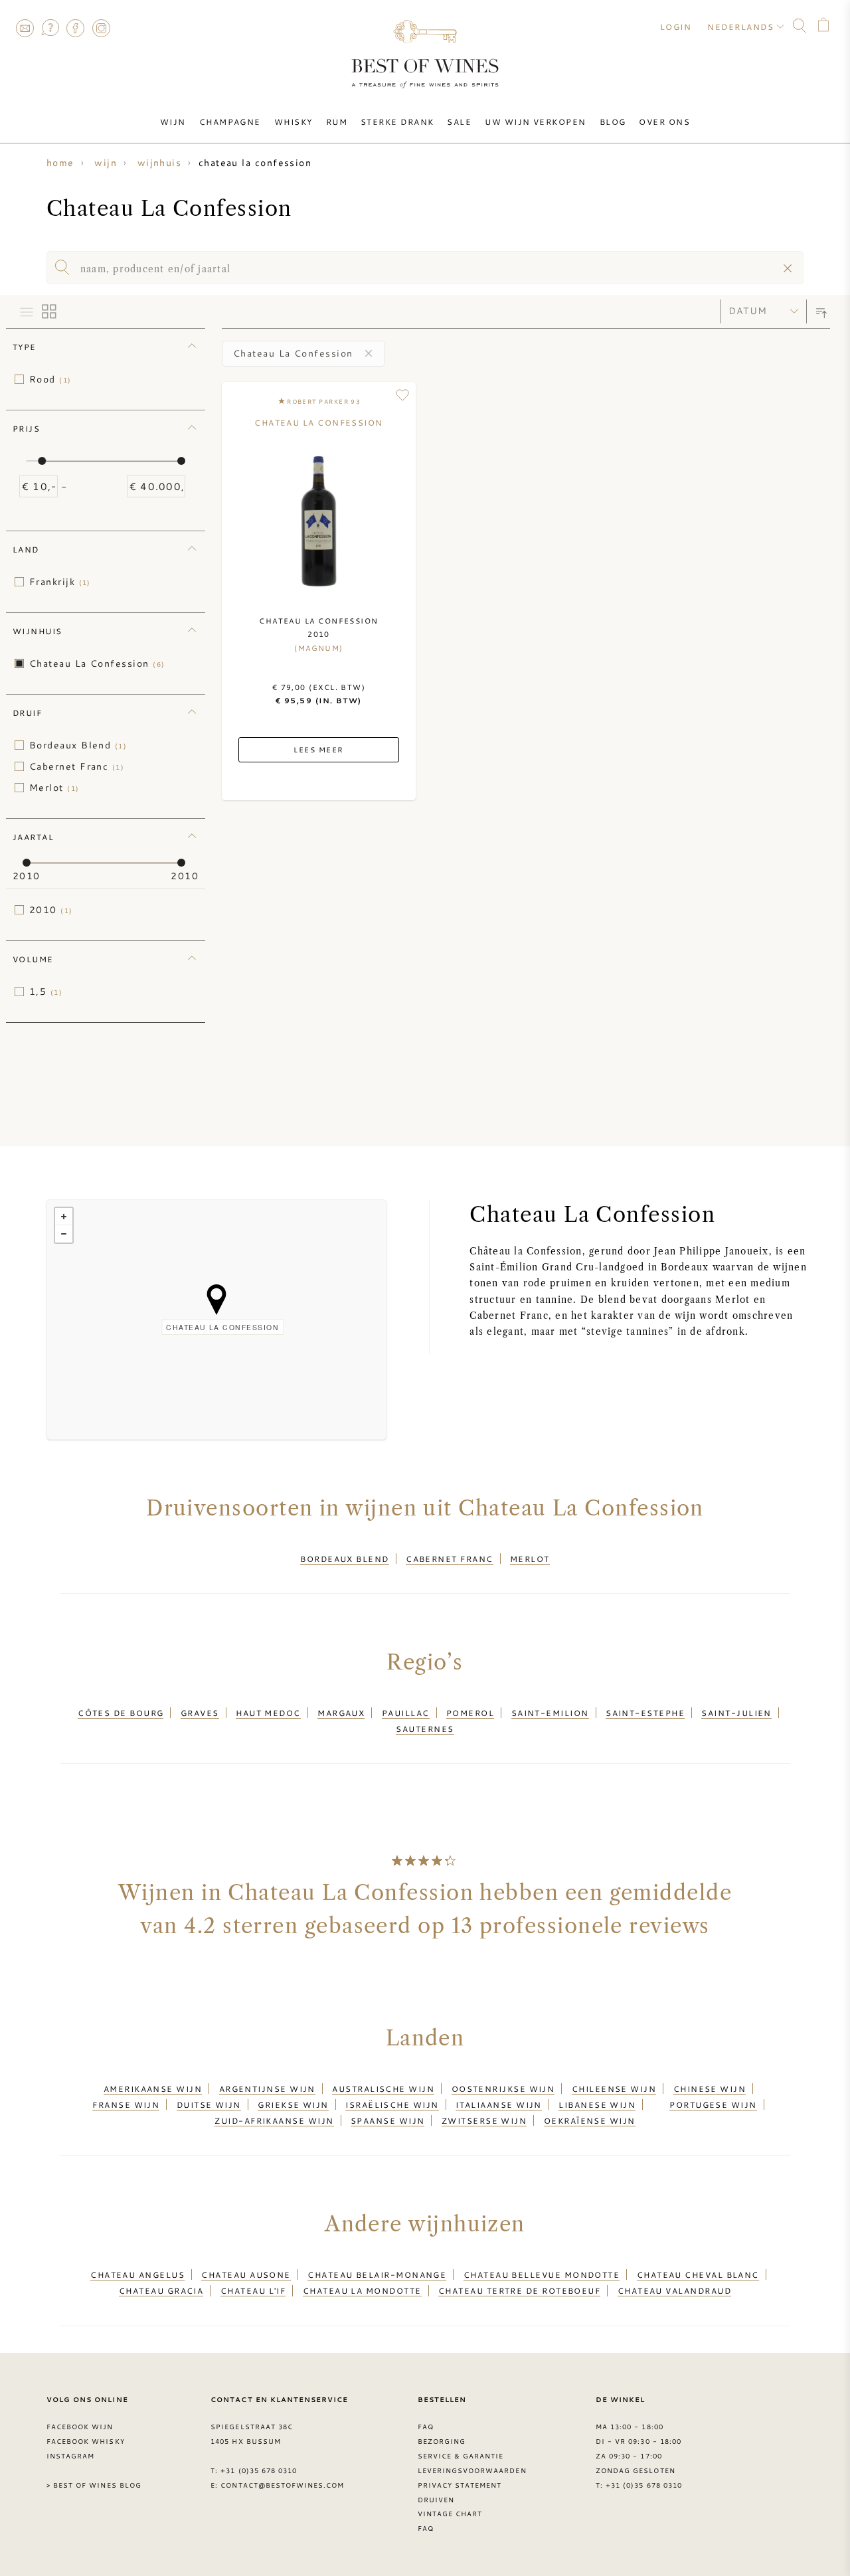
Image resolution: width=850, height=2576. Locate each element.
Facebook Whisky (86, 2441)
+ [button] (64, 1217)
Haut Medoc (268, 1713)
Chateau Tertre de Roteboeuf (519, 2290)
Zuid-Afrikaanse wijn (274, 2120)
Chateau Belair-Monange (377, 2275)
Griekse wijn (293, 2104)
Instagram (101, 28)
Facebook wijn (80, 2427)
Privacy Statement (460, 2485)
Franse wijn (126, 2104)
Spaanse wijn (387, 2120)
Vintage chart (450, 2514)
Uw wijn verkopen (535, 122)
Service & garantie (461, 2456)
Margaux (341, 1713)
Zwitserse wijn (484, 2120)
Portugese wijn (713, 2104)
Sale (459, 122)
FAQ (50, 28)
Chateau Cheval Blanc (698, 2275)
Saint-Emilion (550, 1713)
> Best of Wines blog (94, 2485)
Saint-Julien (736, 1713)
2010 (51, 910)
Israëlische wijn (392, 2104)
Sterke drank (397, 122)
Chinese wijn (710, 2089)
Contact (25, 28)
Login (676, 27)
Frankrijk (60, 582)
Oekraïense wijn (590, 2120)
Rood (50, 379)
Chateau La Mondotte (362, 2290)
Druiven (436, 2500)
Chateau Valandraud (674, 2290)
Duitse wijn (209, 2104)
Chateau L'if (253, 2290)
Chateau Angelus (137, 2275)
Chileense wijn (614, 2089)
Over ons (664, 122)
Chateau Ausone (246, 2275)
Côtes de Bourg (121, 1713)
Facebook (76, 28)
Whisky (294, 122)
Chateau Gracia (161, 2290)
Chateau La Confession (97, 663)
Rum (337, 122)
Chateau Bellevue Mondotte (542, 2275)
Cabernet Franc (77, 766)
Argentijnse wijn (267, 2089)
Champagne (230, 122)
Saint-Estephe (645, 1713)
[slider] (42, 461)
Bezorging (442, 2441)
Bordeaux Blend (78, 745)
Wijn (173, 122)
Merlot (54, 788)
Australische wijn (383, 2089)
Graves (200, 1713)
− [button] (64, 1234)
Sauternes (425, 1729)
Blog (613, 122)
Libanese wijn (597, 2104)
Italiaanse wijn (499, 2104)
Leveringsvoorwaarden (472, 2470)
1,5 (46, 991)
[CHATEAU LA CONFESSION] (216, 1300)
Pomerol (470, 1713)
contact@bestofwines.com (282, 2485)
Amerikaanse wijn (153, 2089)
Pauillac (406, 1713)
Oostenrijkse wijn (503, 2089)
